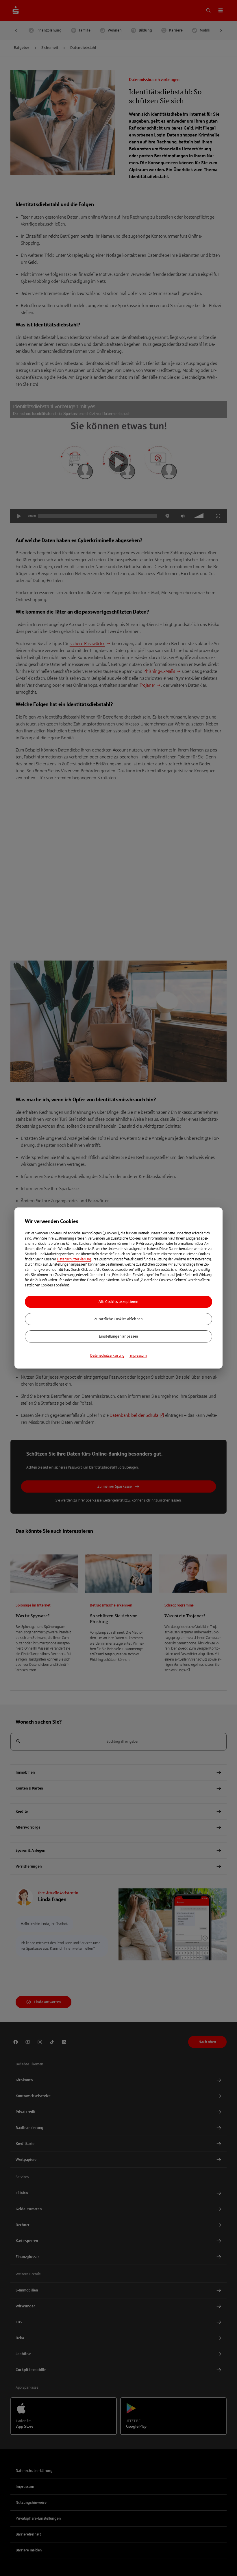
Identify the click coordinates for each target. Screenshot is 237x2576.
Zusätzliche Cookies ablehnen (118, 1319)
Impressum (138, 1356)
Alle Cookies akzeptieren (118, 1302)
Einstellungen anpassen (118, 1336)
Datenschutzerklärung (74, 1259)
